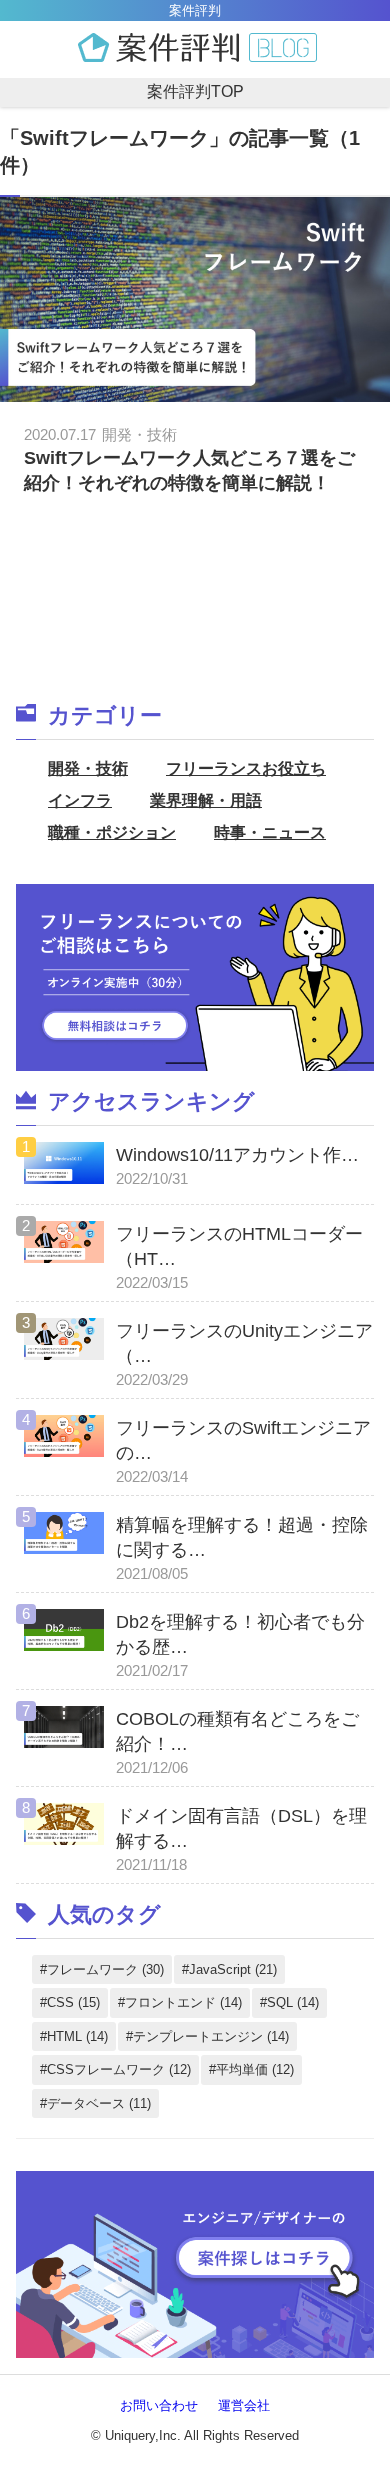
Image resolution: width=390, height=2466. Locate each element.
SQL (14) (293, 2002)
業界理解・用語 (206, 800)
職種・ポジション (112, 832)
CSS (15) (73, 2002)
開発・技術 (88, 768)
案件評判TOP (195, 91)
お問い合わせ (159, 2405)
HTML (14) (77, 2036)
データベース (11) (99, 2103)
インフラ (80, 800)
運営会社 (244, 2405)
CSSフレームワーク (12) (119, 2069)
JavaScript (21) (233, 1969)
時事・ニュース (270, 832)
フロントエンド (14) (183, 2002)
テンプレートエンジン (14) (211, 2036)
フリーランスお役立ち (246, 768)
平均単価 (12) (255, 2069)
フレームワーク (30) (105, 1969)
